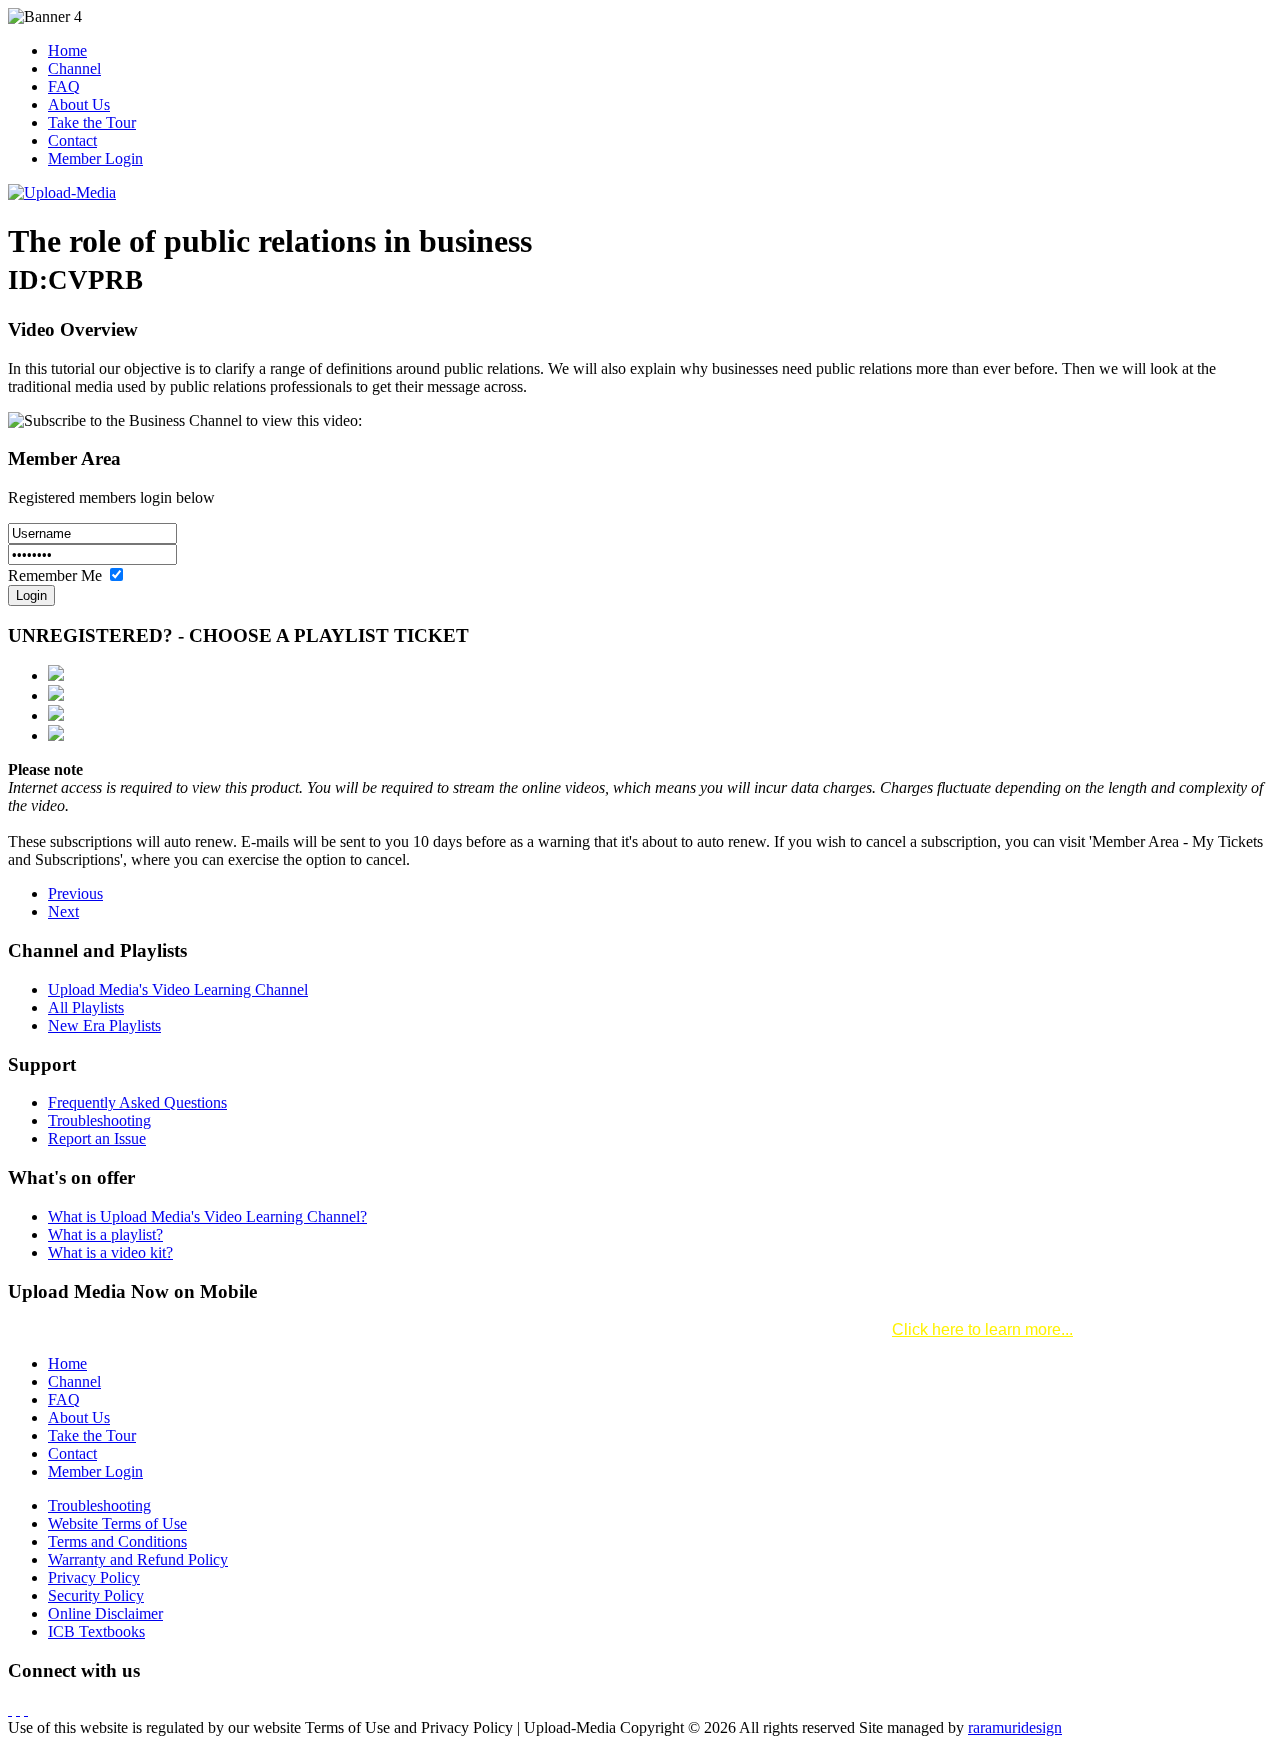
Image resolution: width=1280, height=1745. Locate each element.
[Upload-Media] (62, 192)
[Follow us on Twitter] (18, 1709)
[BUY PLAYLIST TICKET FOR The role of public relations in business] (56, 675)
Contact (72, 140)
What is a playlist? (105, 1234)
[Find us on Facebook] (10, 1709)
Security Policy (96, 1595)
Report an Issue (97, 1138)
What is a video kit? (110, 1252)
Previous (75, 893)
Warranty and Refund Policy (138, 1559)
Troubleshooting (99, 1120)
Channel (74, 68)
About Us (79, 104)
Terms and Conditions (117, 1541)
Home (67, 50)
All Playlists (86, 1007)
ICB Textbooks (96, 1631)
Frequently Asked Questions (137, 1102)
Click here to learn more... (982, 1329)
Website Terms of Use (117, 1523)
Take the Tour (92, 122)
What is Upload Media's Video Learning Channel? (207, 1216)
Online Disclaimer (105, 1613)
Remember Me (57, 575)
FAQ (64, 86)
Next (63, 911)
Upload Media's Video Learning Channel (178, 989)
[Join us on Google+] (26, 1709)
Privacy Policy (94, 1577)
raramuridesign (1015, 1727)
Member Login (95, 158)
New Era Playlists (104, 1025)
